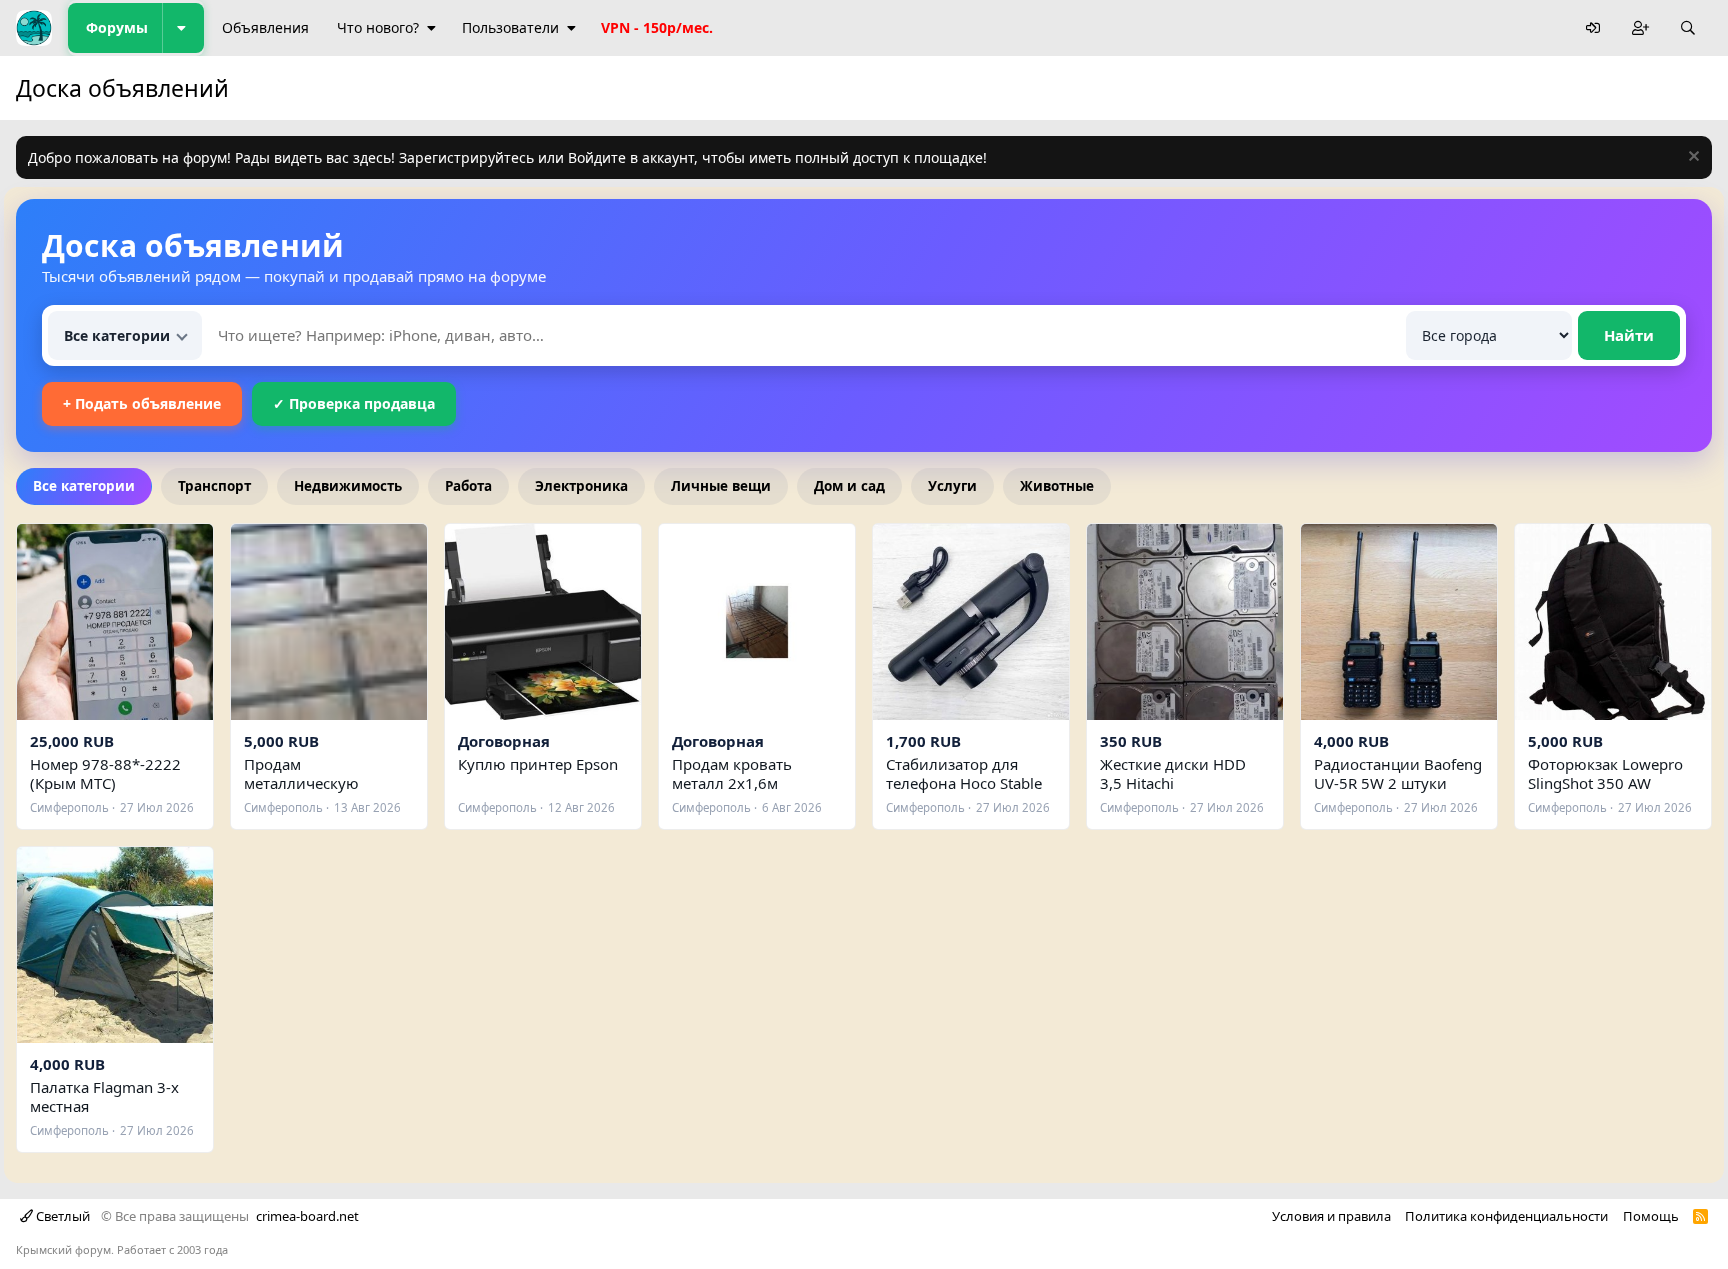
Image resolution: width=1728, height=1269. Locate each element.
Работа (468, 486)
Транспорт (214, 486)
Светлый (61, 1216)
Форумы (117, 27)
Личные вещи (721, 486)
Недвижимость (348, 486)
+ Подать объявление (142, 403)
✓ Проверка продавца (354, 403)
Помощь (1651, 1216)
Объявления (265, 27)
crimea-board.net (307, 1216)
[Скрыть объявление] (1691, 158)
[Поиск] (1688, 28)
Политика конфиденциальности (1506, 1216)
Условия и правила (1331, 1216)
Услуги (952, 486)
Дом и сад (849, 486)
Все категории (84, 486)
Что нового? (378, 27)
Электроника (581, 486)
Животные (1057, 486)
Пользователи (510, 27)
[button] (183, 28)
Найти (1629, 335)
